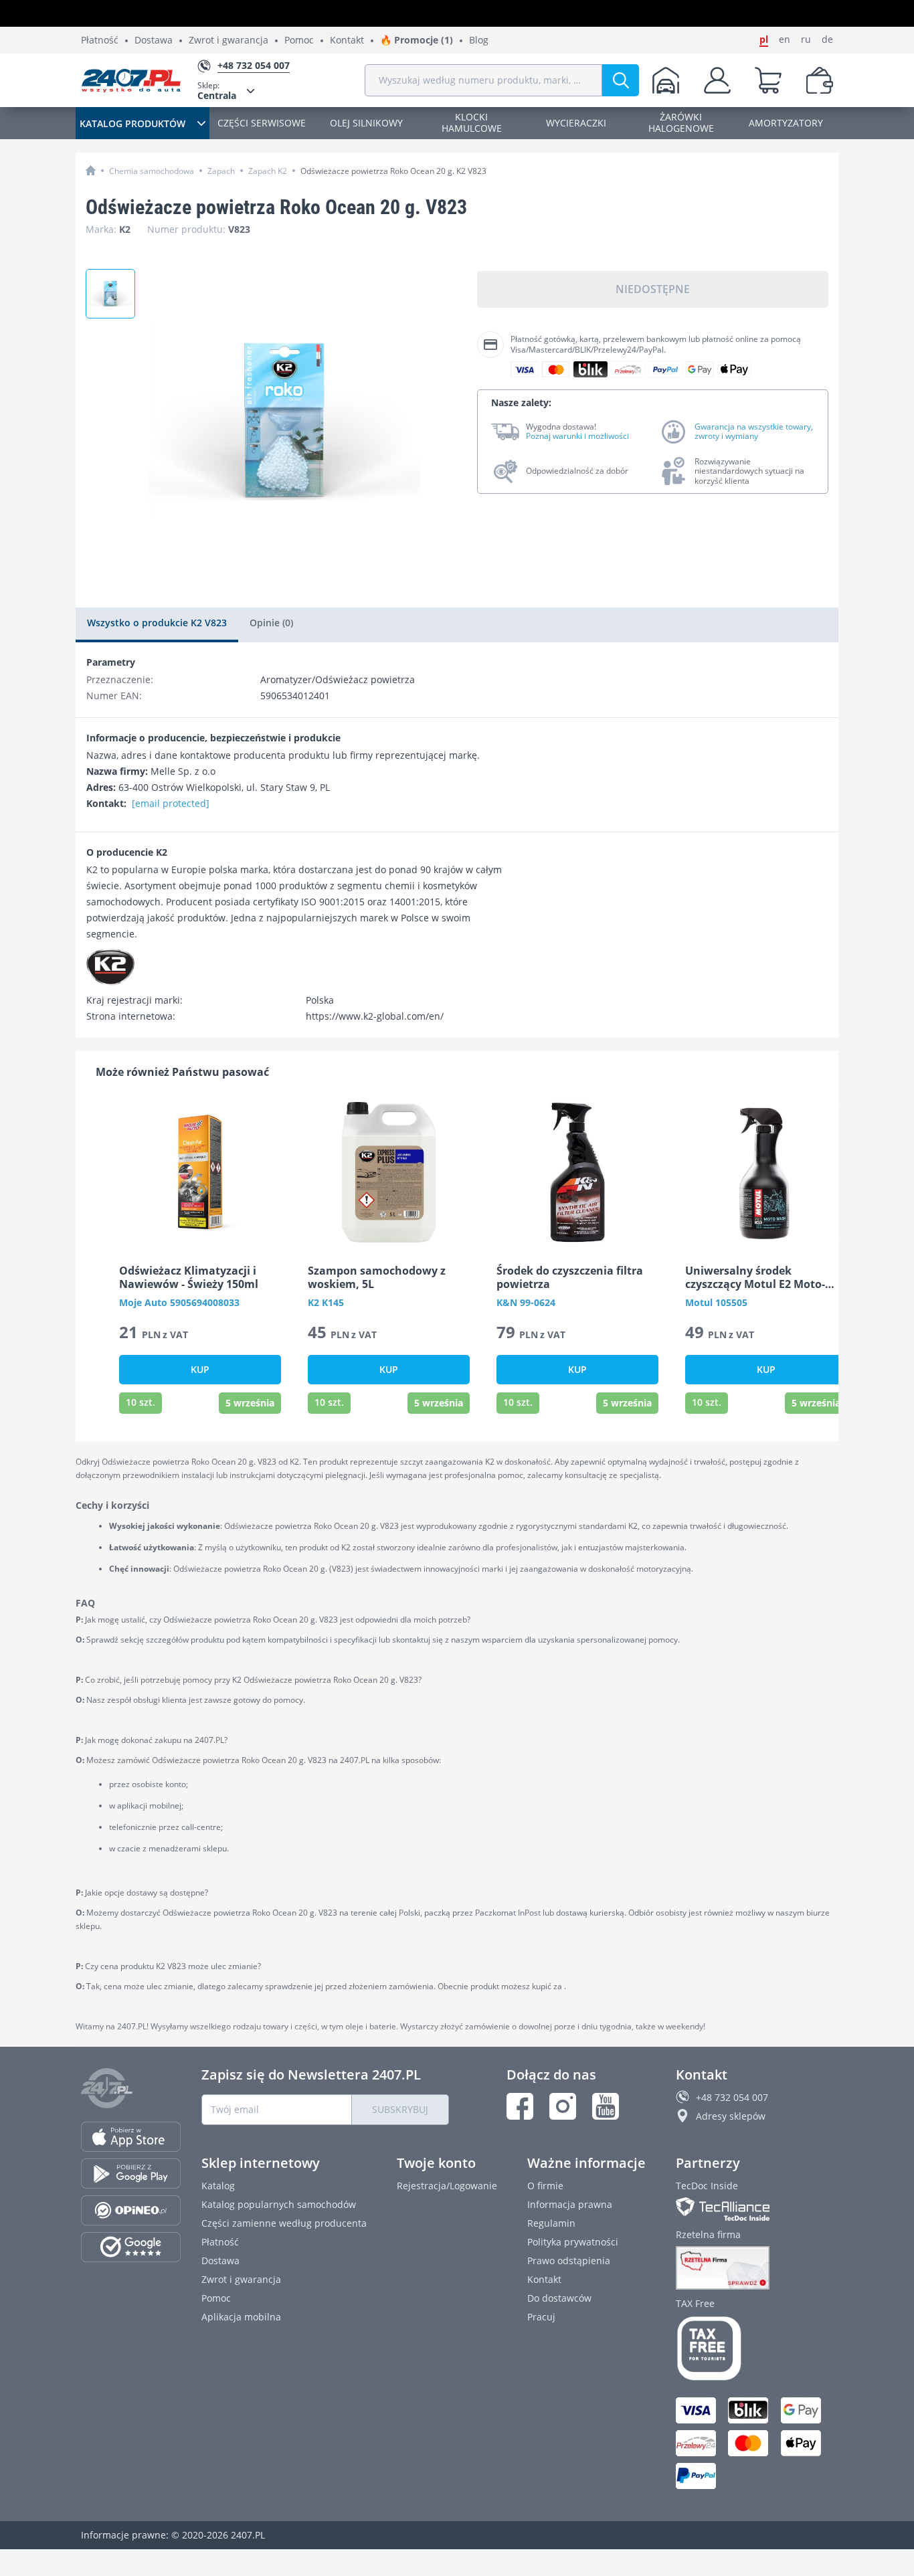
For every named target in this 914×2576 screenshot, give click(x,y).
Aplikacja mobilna (241, 2317)
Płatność (100, 40)
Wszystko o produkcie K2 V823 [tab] (157, 623)
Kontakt (347, 40)
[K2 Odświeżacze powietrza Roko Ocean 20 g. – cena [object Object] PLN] (110, 294)
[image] (200, 1172)
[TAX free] (754, 2349)
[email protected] (171, 803)
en (785, 39)
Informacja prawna (570, 2204)
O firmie (545, 2186)
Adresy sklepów (731, 2116)
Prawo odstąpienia (569, 2261)
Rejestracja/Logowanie (447, 2186)
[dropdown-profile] (717, 80)
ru (806, 39)
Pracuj (541, 2317)
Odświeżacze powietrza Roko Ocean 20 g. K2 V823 (393, 171)
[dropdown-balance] (820, 80)
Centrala (217, 91)
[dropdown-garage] (666, 80)
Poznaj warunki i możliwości (577, 436)
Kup (200, 1369)
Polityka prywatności (573, 2242)
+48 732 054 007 (732, 2097)
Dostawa (154, 40)
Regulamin (551, 2223)
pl (764, 39)
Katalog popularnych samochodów (279, 2204)
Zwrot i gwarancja (229, 40)
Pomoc (299, 40)
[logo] (131, 80)
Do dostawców (559, 2298)
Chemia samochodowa (152, 171)
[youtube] (606, 2106)
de (827, 39)
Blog (479, 40)
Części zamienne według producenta (284, 2223)
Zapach (221, 171)
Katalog (218, 2186)
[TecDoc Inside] (754, 2209)
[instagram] (563, 2106)
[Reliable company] (754, 2268)
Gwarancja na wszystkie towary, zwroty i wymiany (754, 432)
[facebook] (520, 2106)
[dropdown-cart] (768, 80)
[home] (91, 170)
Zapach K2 (268, 171)
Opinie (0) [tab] (271, 623)
